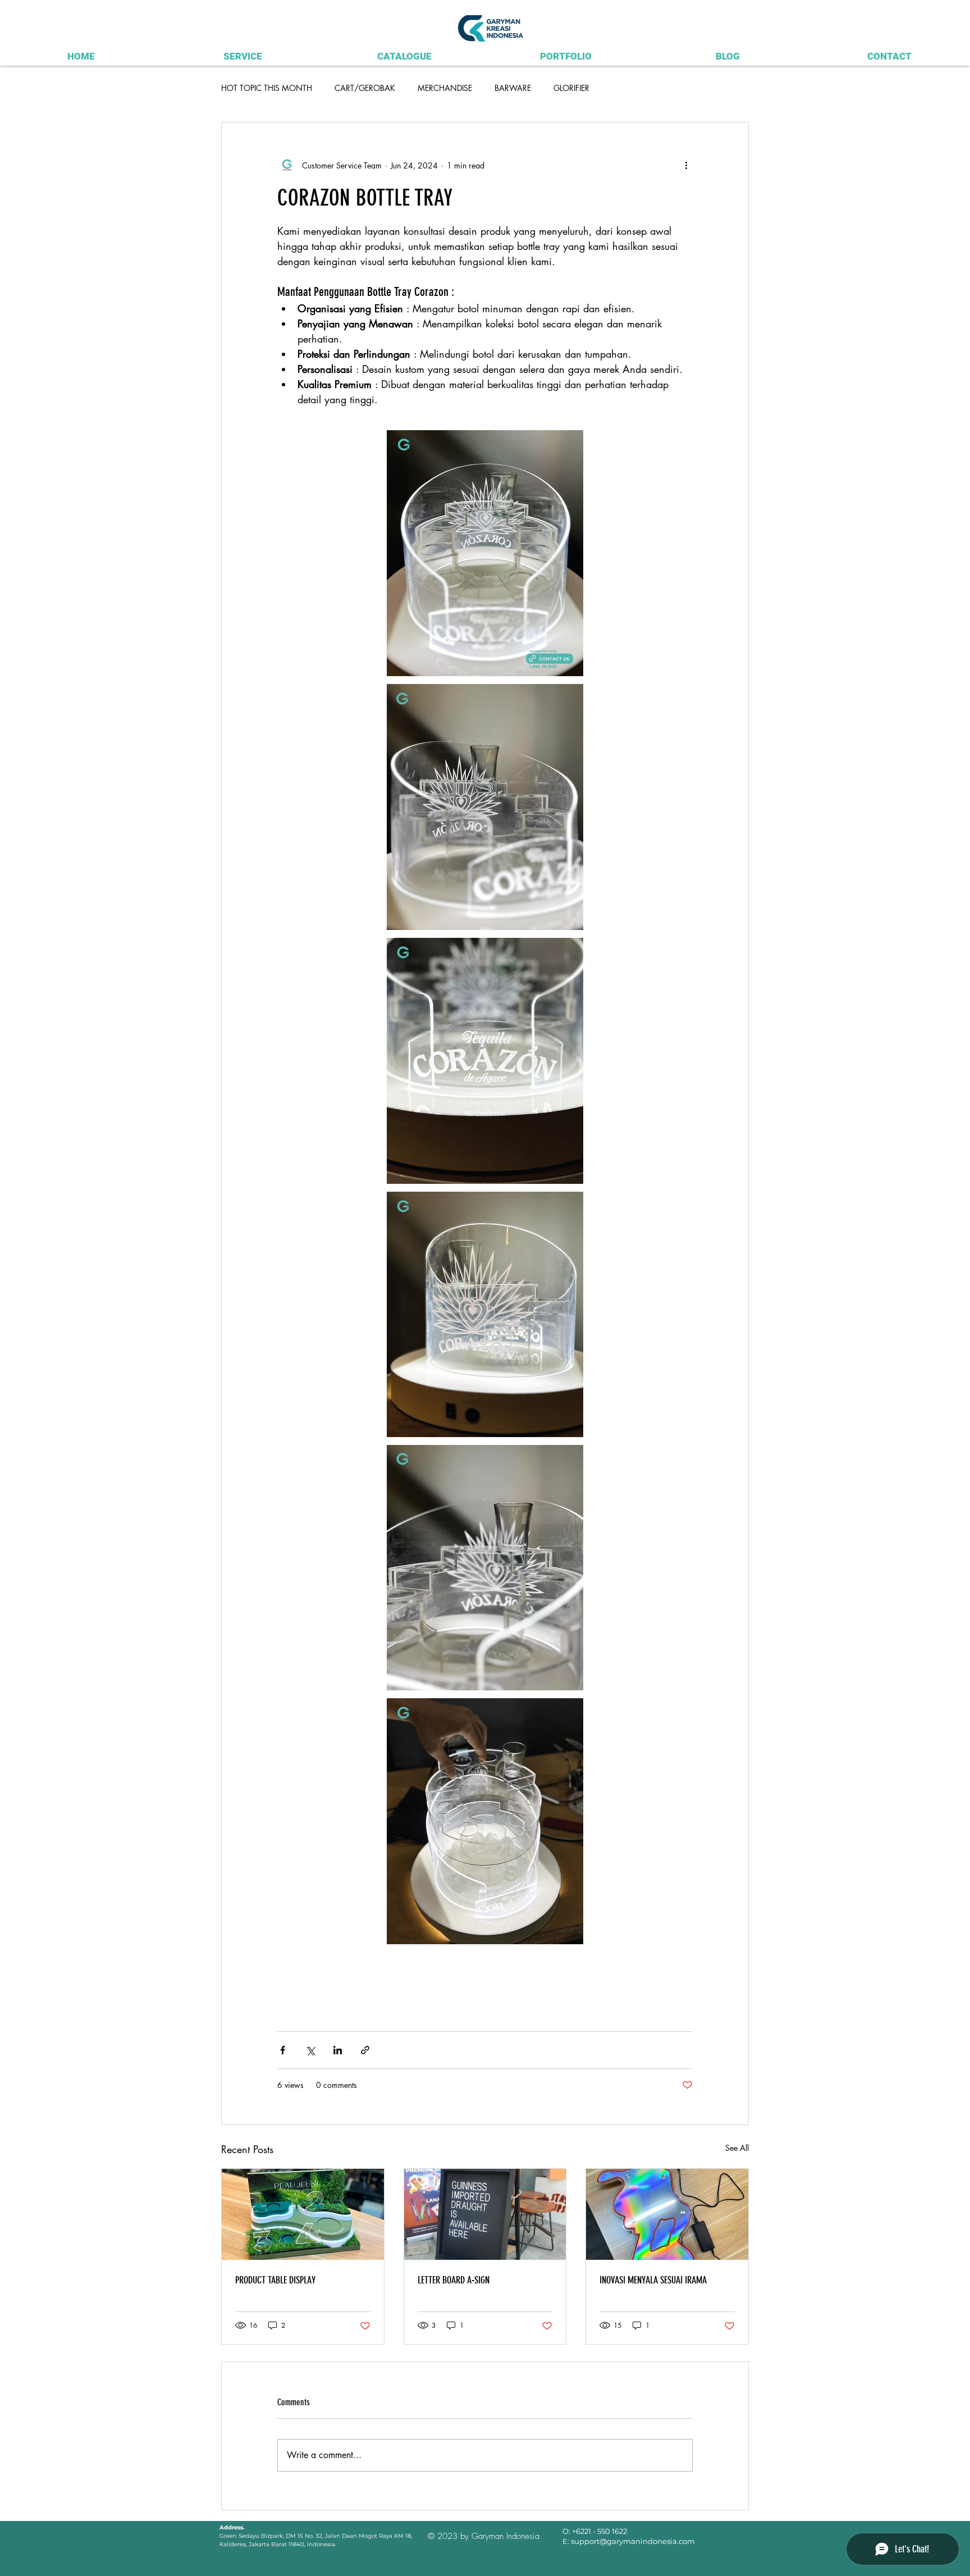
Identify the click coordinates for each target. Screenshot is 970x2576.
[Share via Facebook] (283, 2050)
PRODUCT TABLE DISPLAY (275, 2280)
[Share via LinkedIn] (338, 2050)
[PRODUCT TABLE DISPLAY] (303, 2214)
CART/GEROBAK (365, 88)
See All (737, 2148)
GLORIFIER (571, 88)
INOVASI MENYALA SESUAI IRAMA (653, 2280)
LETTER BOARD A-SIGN (454, 2280)
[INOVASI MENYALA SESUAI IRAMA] (667, 2214)
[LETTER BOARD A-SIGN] (485, 2214)
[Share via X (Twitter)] (310, 2050)
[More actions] (686, 165)
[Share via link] (365, 2050)
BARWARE (513, 88)
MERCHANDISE (445, 88)
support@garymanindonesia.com (633, 2541)
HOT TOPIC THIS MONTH (267, 88)
